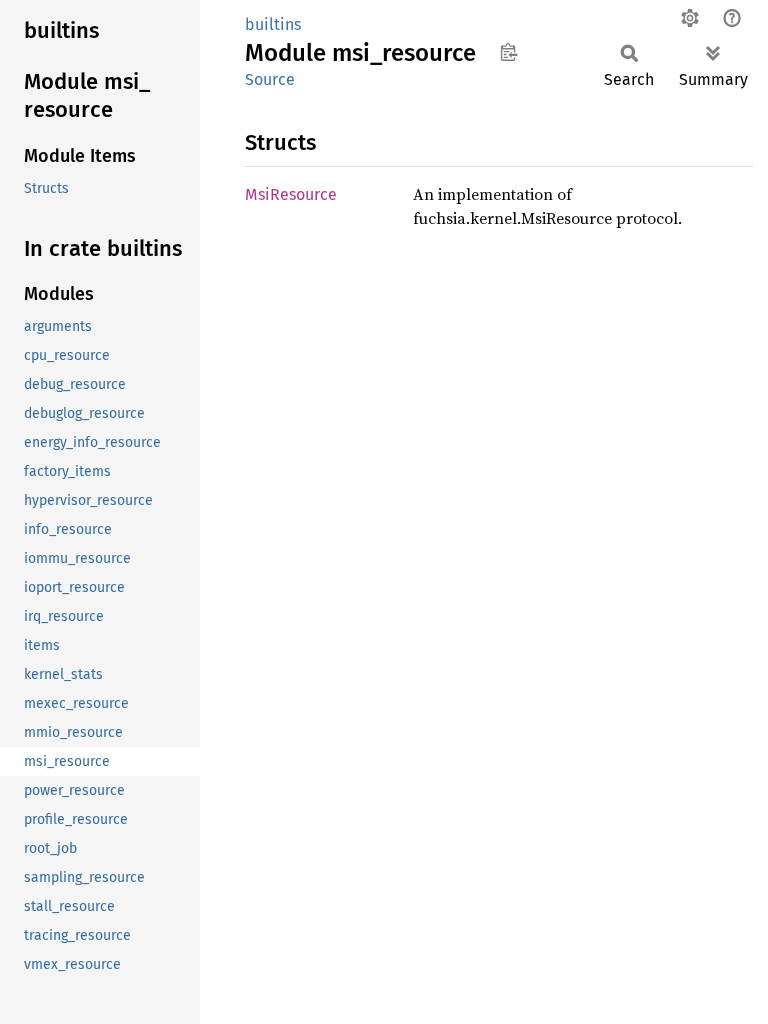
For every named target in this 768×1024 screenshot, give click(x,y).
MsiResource (291, 194)
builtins (273, 24)
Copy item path (508, 52)
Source (270, 79)
